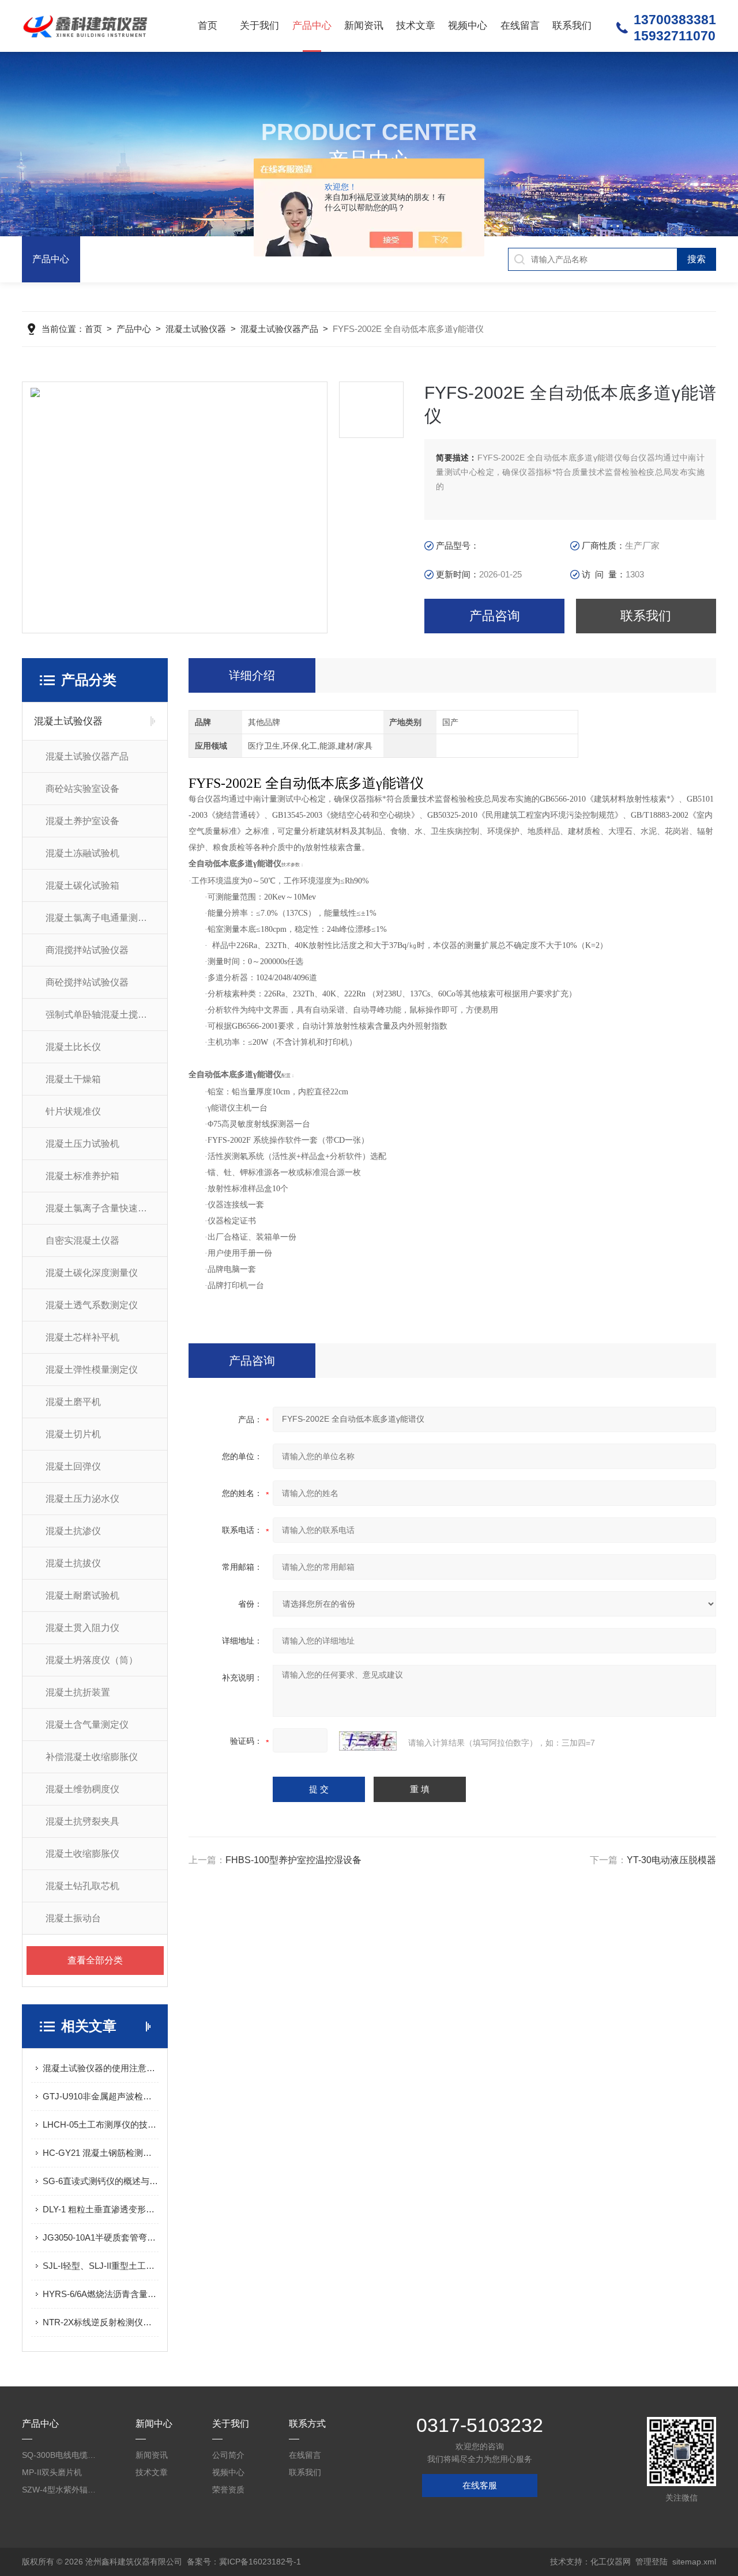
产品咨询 (495, 616)
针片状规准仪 (73, 1111)
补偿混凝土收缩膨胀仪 (92, 1757)
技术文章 (416, 26)
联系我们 (572, 26)
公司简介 (228, 2455)
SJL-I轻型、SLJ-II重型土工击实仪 (101, 2266)
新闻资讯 (364, 26)
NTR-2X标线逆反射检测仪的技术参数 (101, 2322)
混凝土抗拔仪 (73, 1563)
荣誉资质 (228, 2490)
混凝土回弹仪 (73, 1466)
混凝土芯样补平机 (82, 1337)
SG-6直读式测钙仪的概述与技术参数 (101, 2181)
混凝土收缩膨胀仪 (82, 1854)
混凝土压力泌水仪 (82, 1499)
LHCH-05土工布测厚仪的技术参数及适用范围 (101, 2124)
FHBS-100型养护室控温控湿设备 (293, 1860)
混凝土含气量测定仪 (87, 1725)
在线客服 (480, 2485)
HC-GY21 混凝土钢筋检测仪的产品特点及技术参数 (101, 2153)
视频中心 (468, 26)
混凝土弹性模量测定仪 (92, 1370)
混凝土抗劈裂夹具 (82, 1821)
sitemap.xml (694, 2562)
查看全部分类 (95, 1960)
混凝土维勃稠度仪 (82, 1789)
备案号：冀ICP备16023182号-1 (244, 2562)
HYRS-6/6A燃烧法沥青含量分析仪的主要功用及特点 (101, 2294)
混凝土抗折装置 (78, 1692)
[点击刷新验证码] (368, 1741)
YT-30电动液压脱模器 (671, 1860)
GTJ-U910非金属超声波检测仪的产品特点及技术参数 (101, 2096)
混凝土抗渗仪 (73, 1531)
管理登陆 (652, 2562)
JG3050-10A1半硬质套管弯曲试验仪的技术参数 (101, 2237)
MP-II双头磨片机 (52, 2472)
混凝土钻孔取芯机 (82, 1886)
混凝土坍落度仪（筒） (92, 1660)
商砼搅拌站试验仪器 (87, 982)
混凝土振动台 (73, 1918)
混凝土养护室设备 (82, 821)
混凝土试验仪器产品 (279, 329)
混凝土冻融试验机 (82, 853)
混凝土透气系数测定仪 (92, 1305)
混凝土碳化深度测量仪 (92, 1273)
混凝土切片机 (73, 1434)
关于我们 (259, 26)
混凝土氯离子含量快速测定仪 (106, 1208)
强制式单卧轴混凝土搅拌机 (101, 1015)
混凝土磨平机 (73, 1402)
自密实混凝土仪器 (82, 1240)
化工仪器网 (611, 2562)
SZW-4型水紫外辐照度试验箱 (62, 2490)
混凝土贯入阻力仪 (82, 1628)
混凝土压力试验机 (82, 1144)
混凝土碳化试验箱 (82, 885)
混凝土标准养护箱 (82, 1176)
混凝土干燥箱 (73, 1079)
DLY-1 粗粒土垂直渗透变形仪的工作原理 (101, 2209)
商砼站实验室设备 (82, 789)
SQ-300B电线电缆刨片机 (62, 2455)
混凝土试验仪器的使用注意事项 (101, 2068)
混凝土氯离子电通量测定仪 (101, 918)
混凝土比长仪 (73, 1047)
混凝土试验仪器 (196, 329)
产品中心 (312, 26)
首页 (208, 26)
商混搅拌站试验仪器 (87, 950)
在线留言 (520, 26)
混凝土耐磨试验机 (82, 1595)
